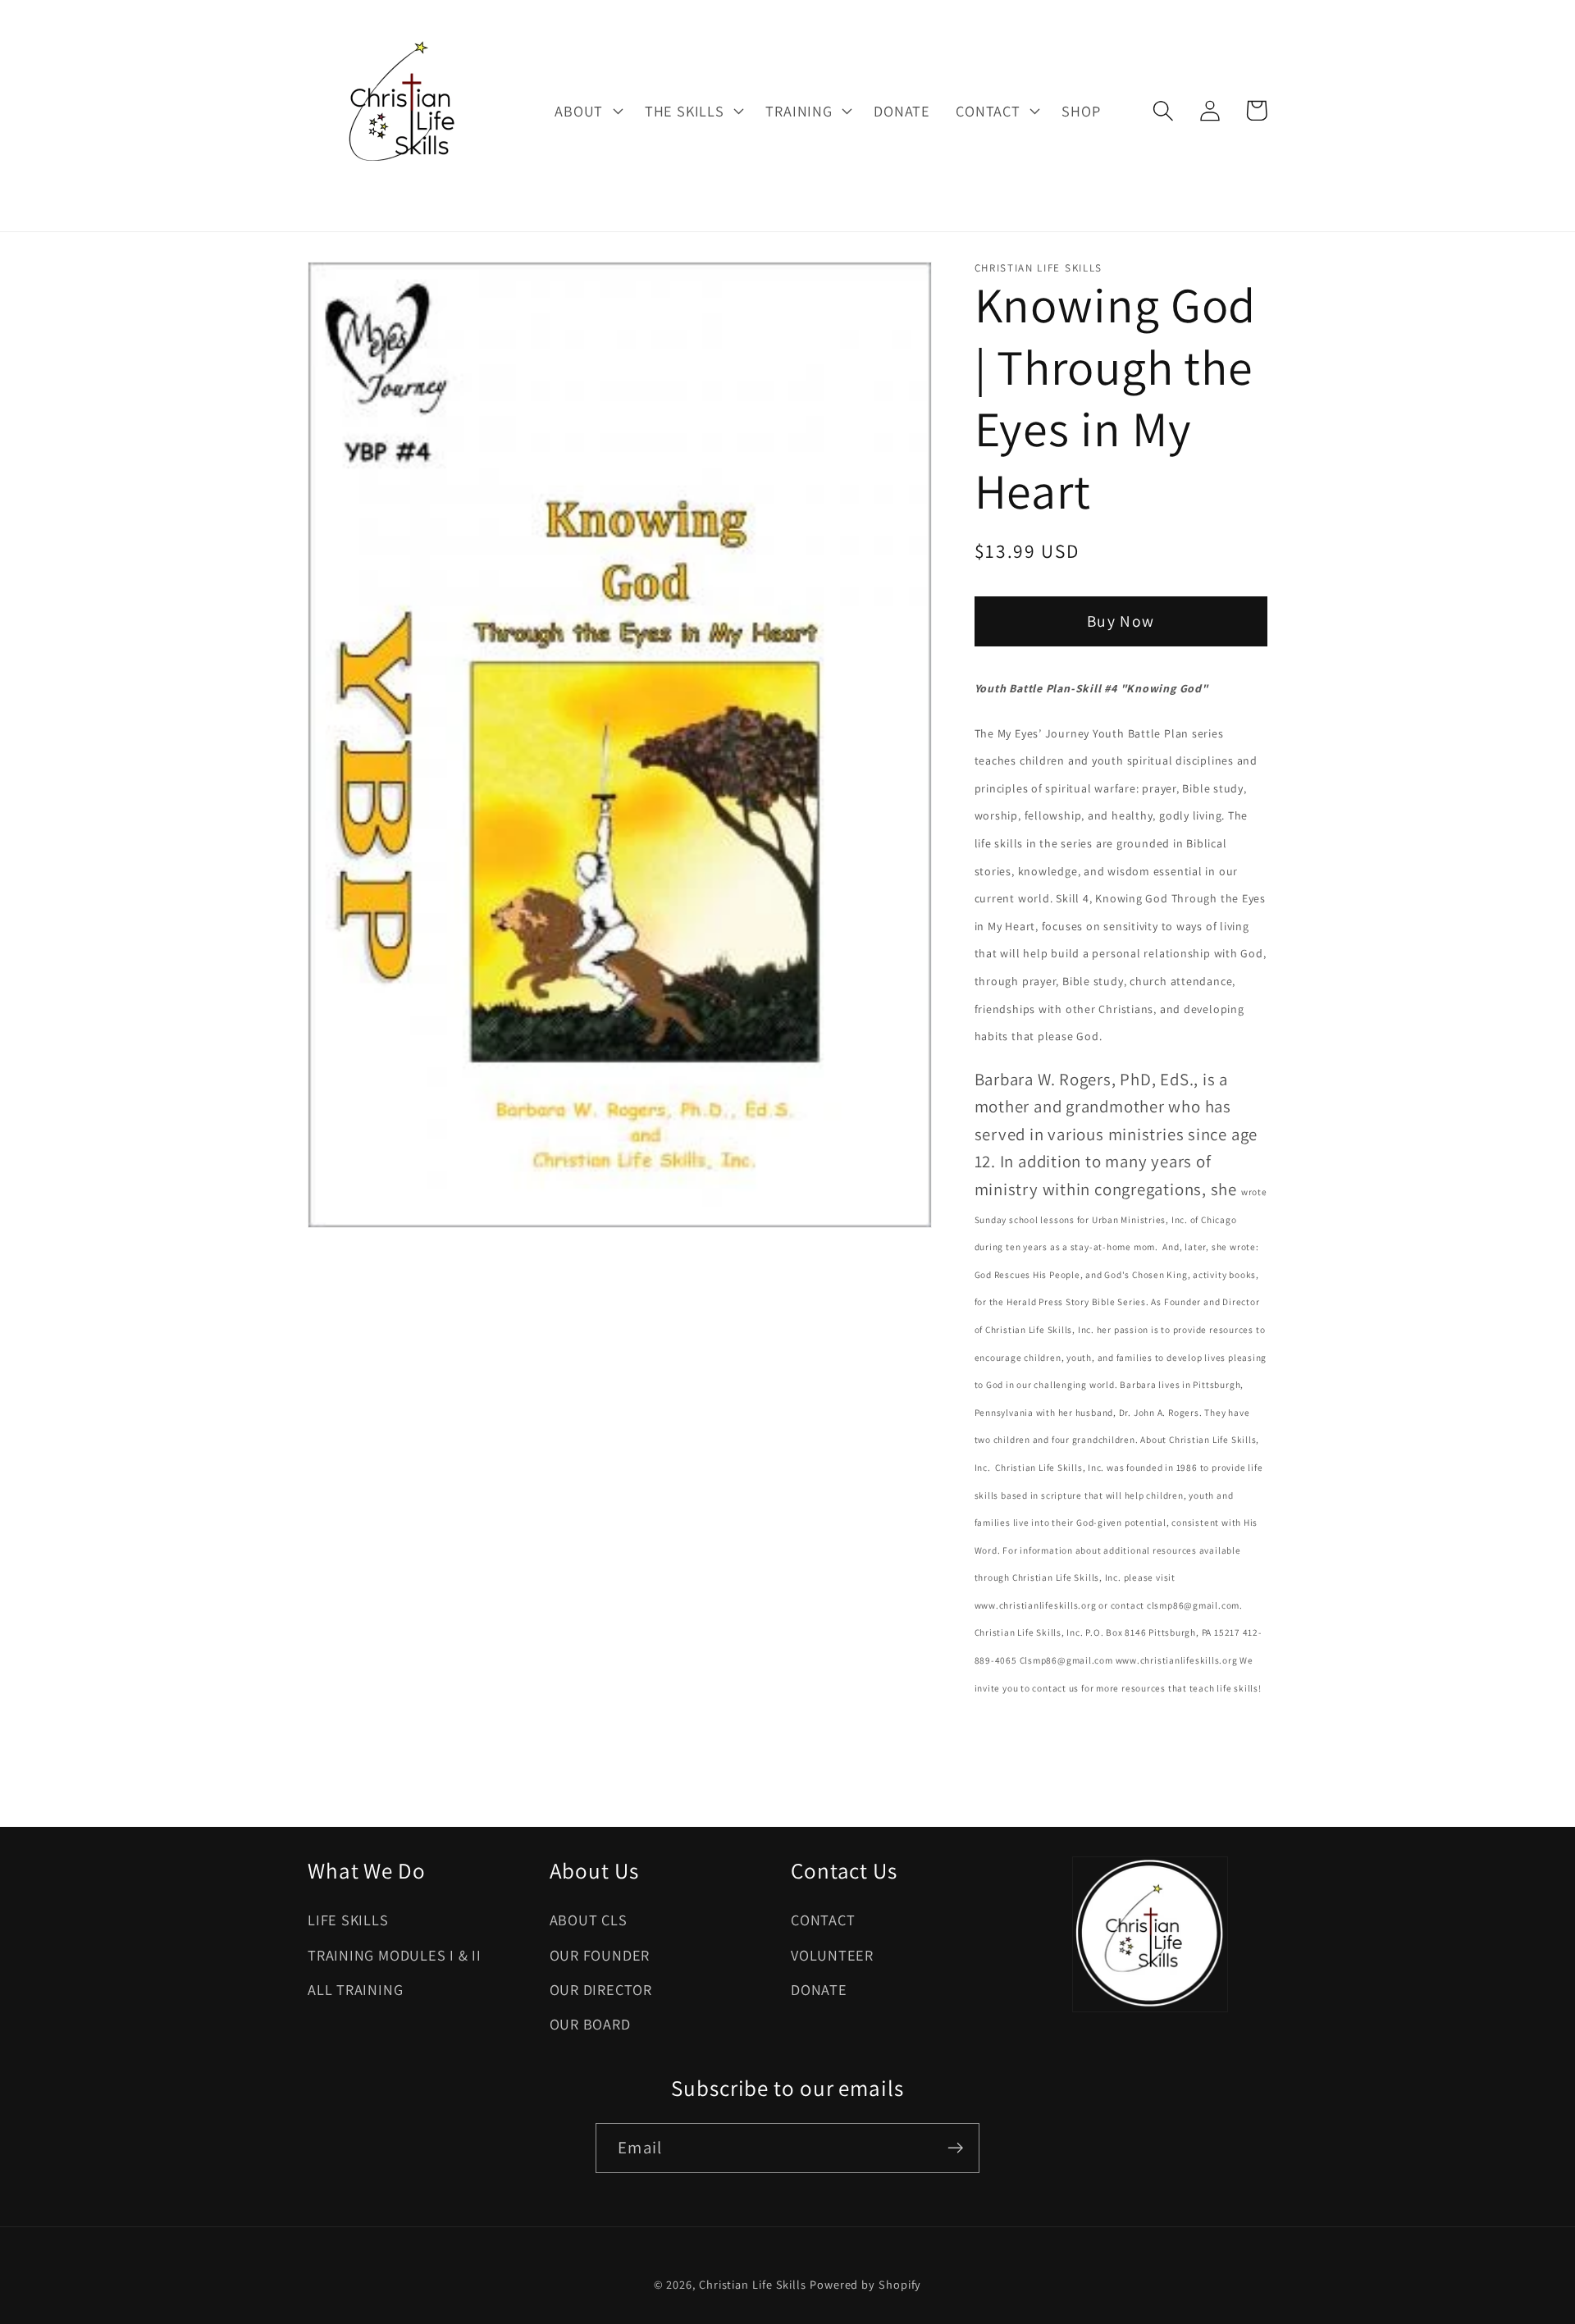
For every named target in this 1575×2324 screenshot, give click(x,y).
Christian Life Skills (753, 2284)
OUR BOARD (590, 2024)
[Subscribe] (955, 2148)
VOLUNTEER (832, 1955)
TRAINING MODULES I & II (395, 1955)
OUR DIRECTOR (601, 1989)
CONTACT (823, 1920)
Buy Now (1121, 621)
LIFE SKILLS (348, 1920)
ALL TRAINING (355, 1989)
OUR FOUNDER (600, 1955)
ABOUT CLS (589, 1920)
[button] (587, 111)
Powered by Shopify (865, 2284)
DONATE (819, 1989)
